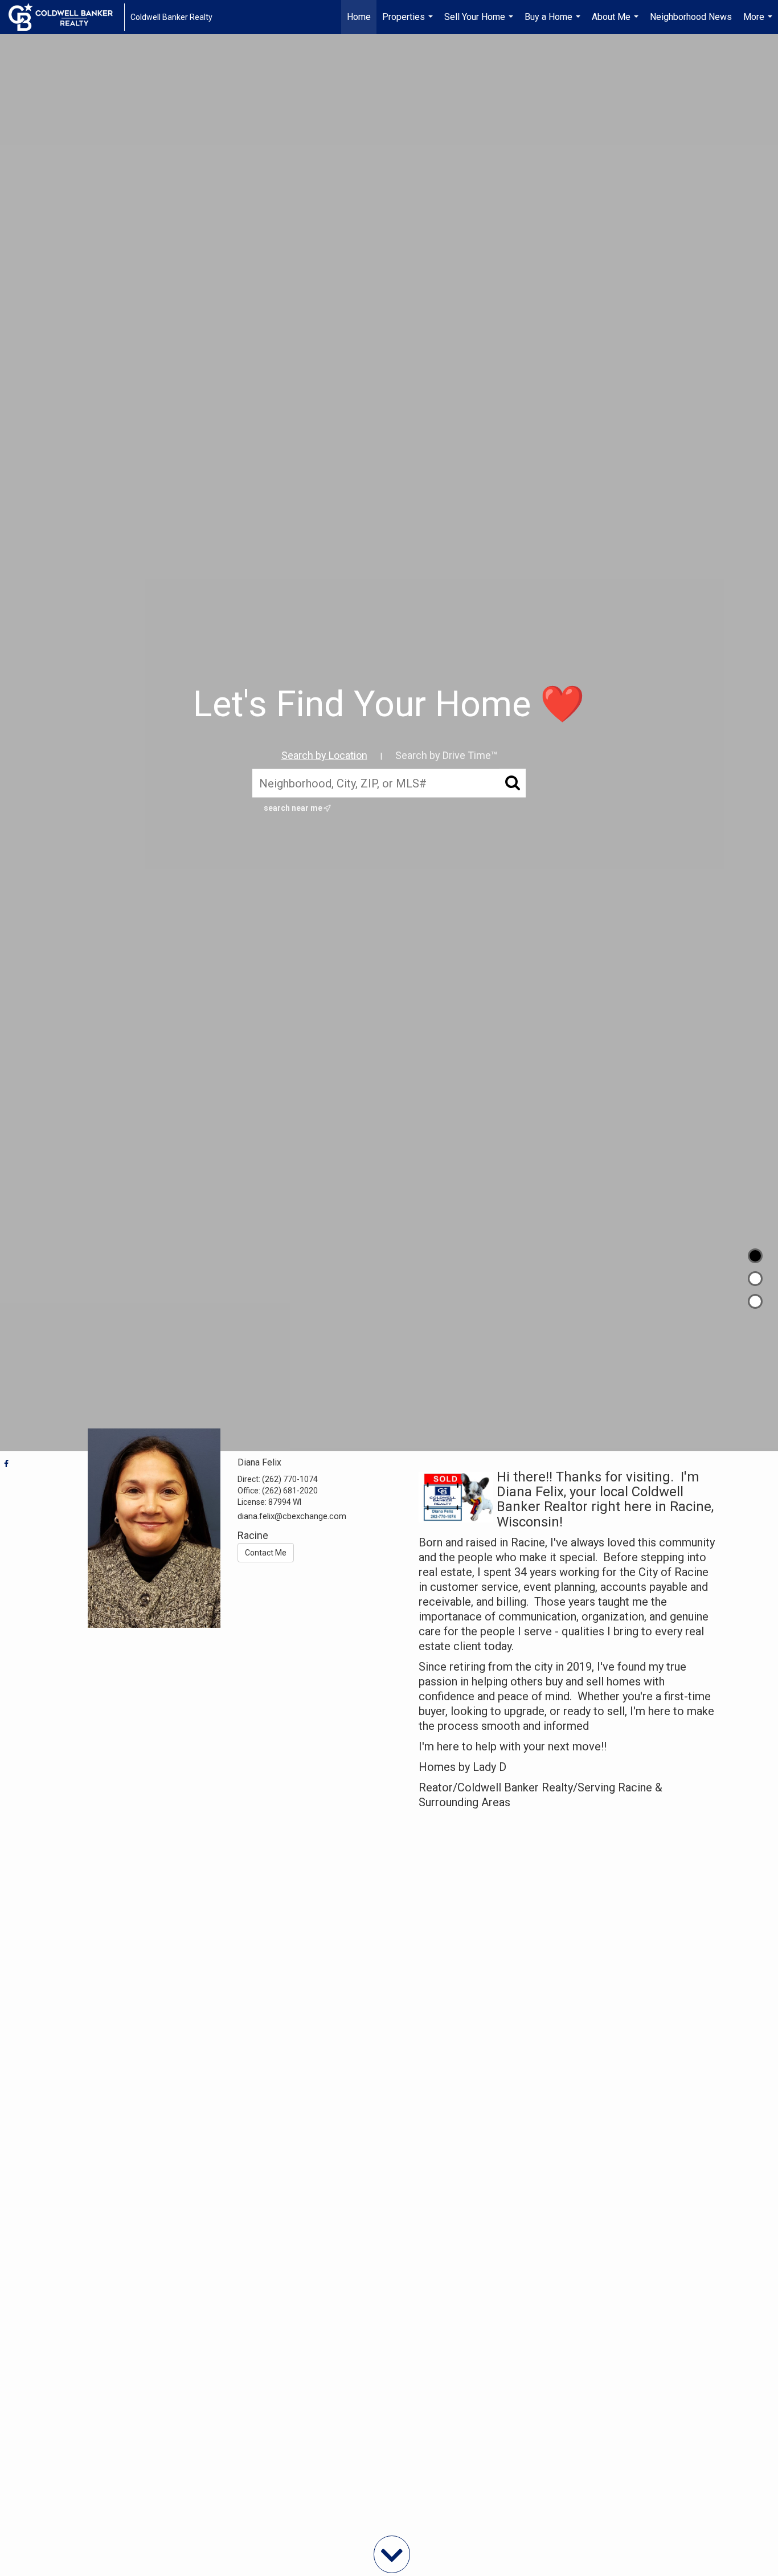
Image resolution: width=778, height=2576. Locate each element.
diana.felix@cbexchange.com (292, 1516)
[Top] (755, 1256)
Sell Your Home (480, 23)
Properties (409, 23)
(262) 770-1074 (290, 1479)
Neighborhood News (691, 17)
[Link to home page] (66, 17)
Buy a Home (554, 23)
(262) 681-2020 (290, 1491)
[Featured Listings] (755, 1279)
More (759, 23)
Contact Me (266, 1553)
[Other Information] (755, 1301)
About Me (617, 23)
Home (359, 17)
